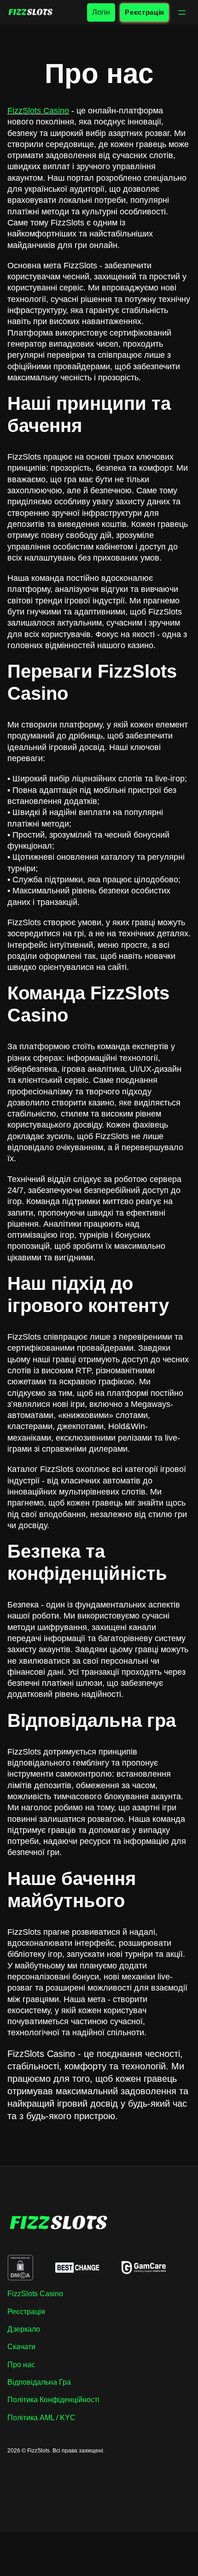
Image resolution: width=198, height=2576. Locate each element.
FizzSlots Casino (38, 111)
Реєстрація (144, 12)
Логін (101, 12)
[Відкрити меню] (182, 12)
